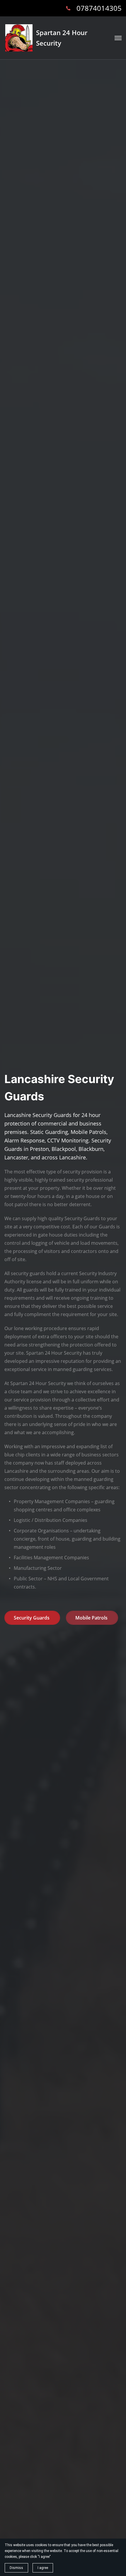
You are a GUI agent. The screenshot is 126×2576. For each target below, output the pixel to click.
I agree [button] (43, 2568)
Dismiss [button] (16, 2568)
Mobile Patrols (92, 1618)
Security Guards (32, 1618)
